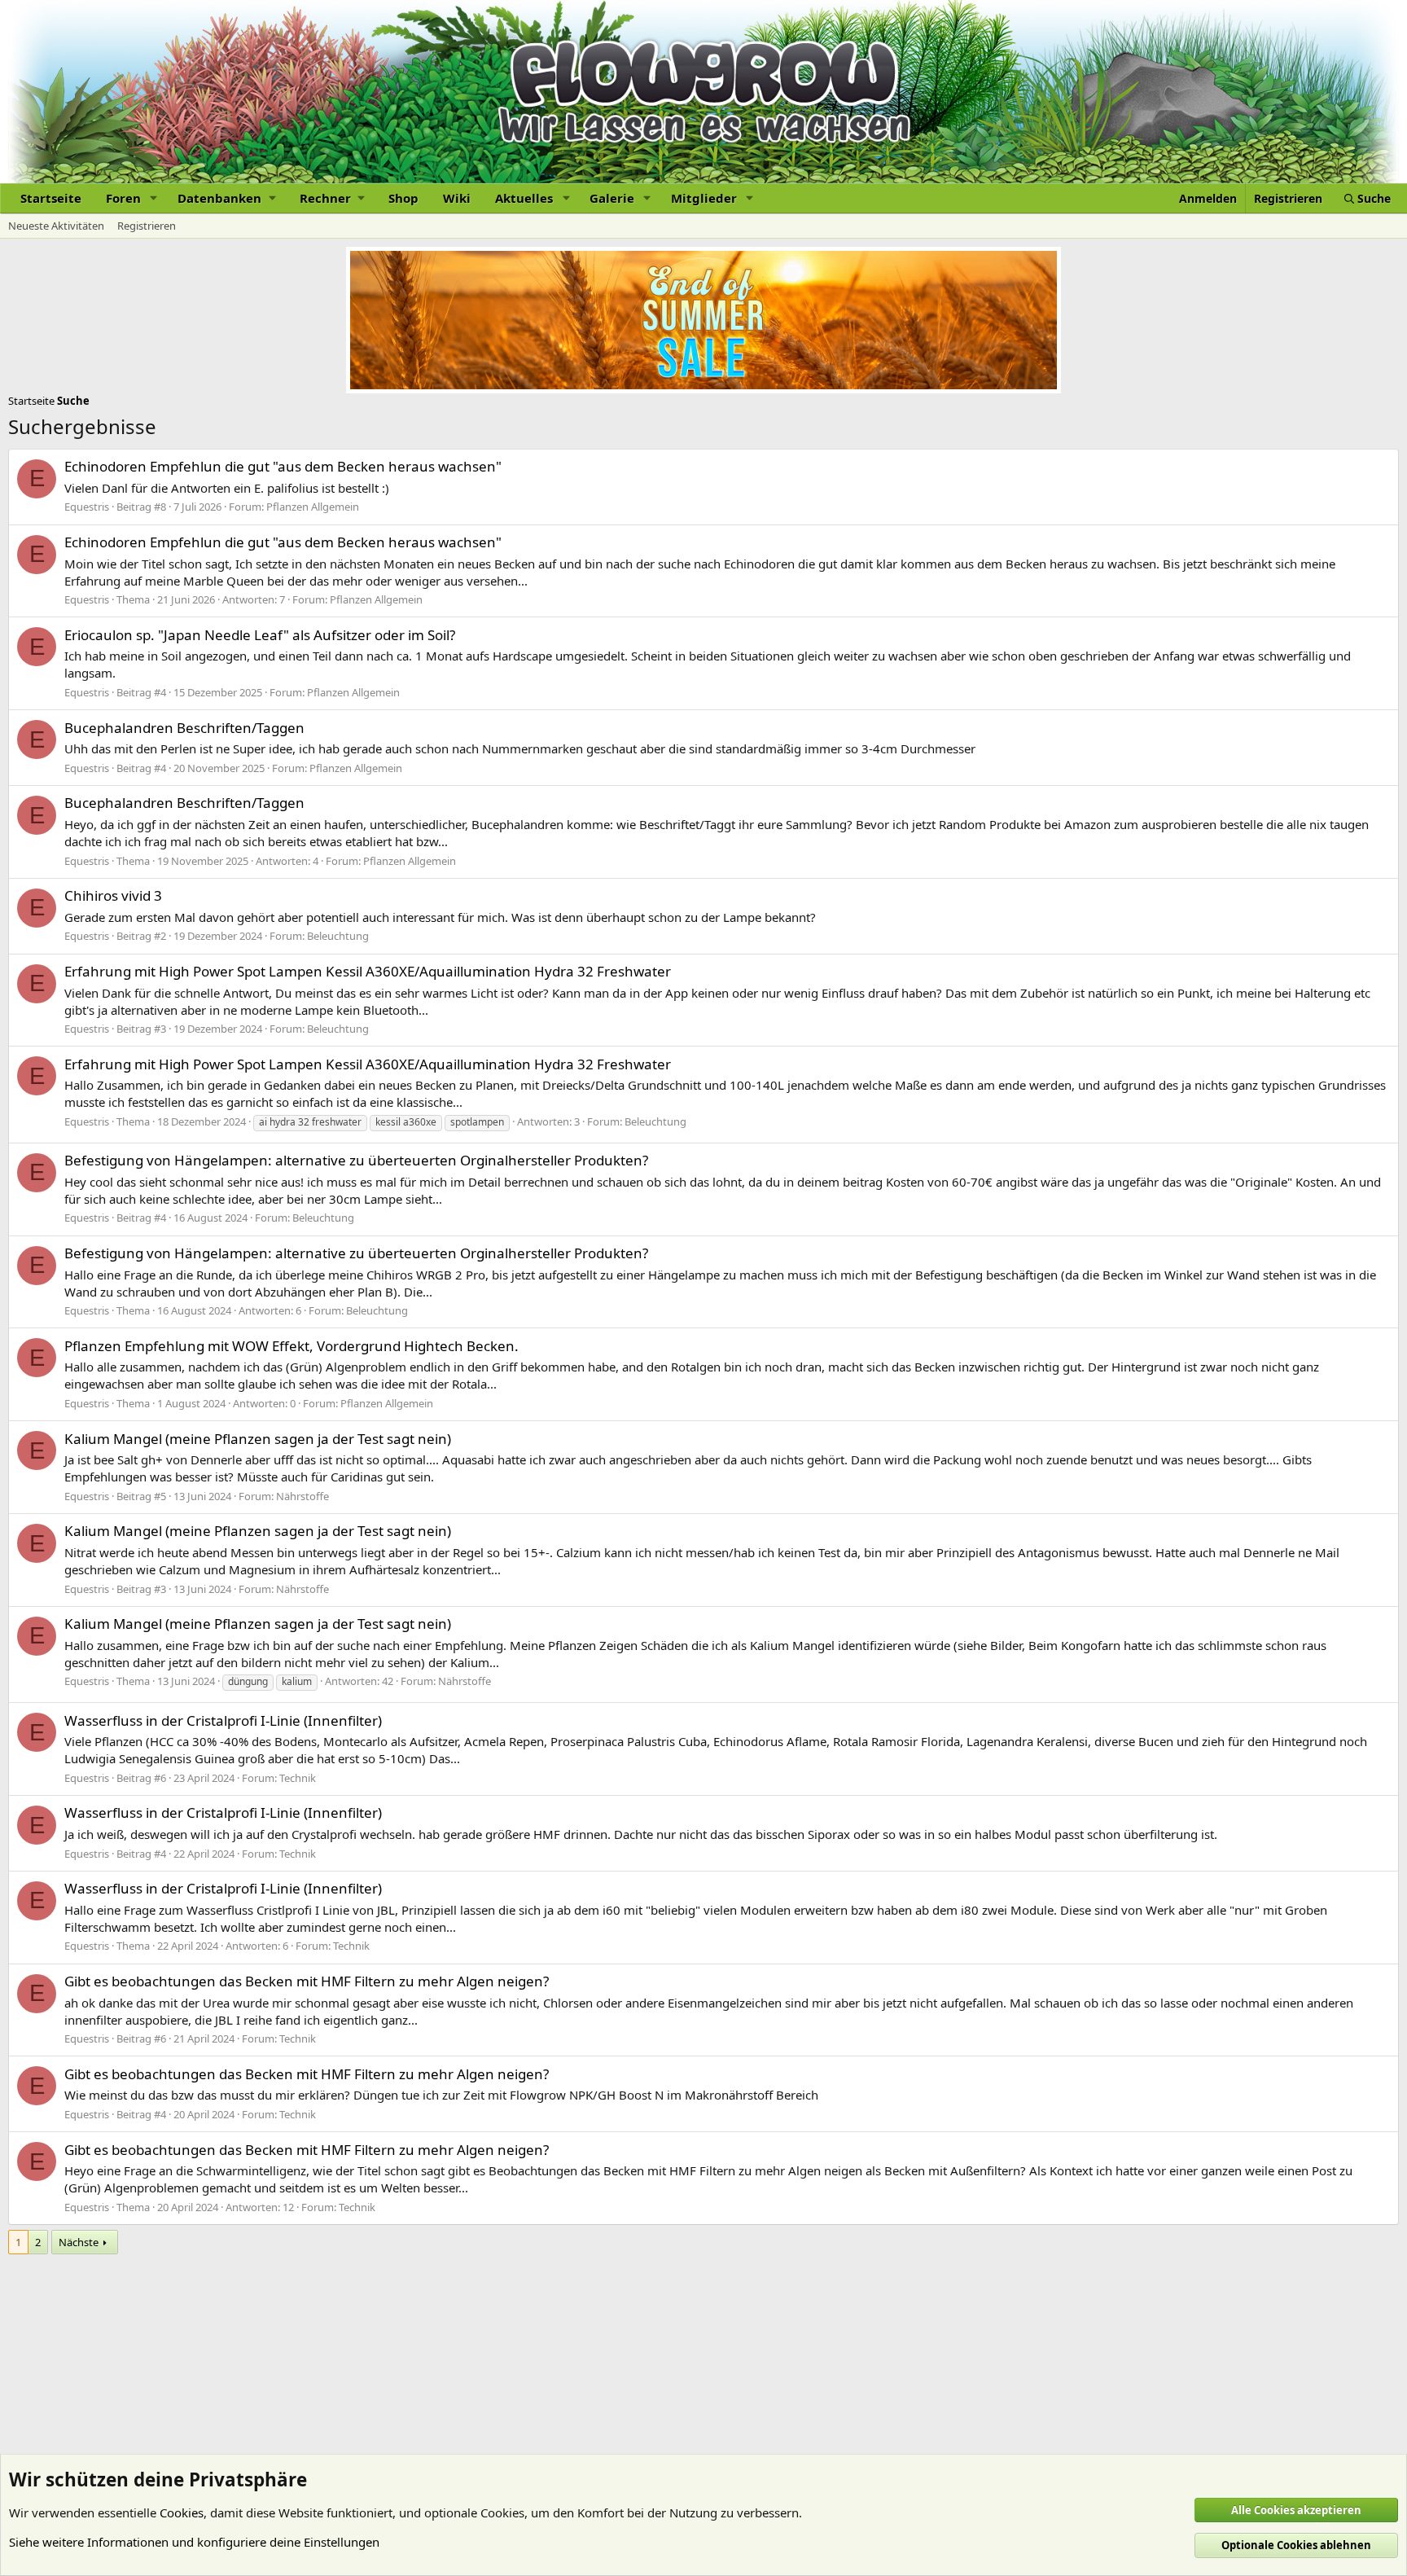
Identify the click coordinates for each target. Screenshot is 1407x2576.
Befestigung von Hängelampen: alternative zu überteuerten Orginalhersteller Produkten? (356, 1160)
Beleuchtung (338, 936)
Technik (298, 1778)
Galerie (612, 198)
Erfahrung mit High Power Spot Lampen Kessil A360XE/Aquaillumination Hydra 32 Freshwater (368, 971)
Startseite (51, 198)
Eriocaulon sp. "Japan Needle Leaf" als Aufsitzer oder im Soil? (260, 635)
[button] (154, 198)
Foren (123, 198)
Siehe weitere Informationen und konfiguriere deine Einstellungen (194, 2542)
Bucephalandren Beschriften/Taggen (184, 728)
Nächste (79, 2242)
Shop (403, 198)
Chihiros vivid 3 (113, 895)
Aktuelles (524, 198)
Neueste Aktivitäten (56, 226)
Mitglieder (704, 198)
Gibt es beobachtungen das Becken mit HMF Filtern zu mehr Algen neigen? (307, 1981)
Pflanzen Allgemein (313, 507)
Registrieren (147, 226)
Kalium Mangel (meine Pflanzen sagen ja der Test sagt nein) (258, 1439)
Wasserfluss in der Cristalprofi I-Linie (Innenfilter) (223, 1720)
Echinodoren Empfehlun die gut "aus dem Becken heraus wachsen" (283, 466)
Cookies (182, 2512)
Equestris (87, 507)
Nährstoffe (302, 1496)
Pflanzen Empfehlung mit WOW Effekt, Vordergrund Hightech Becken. (291, 1346)
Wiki (457, 198)
